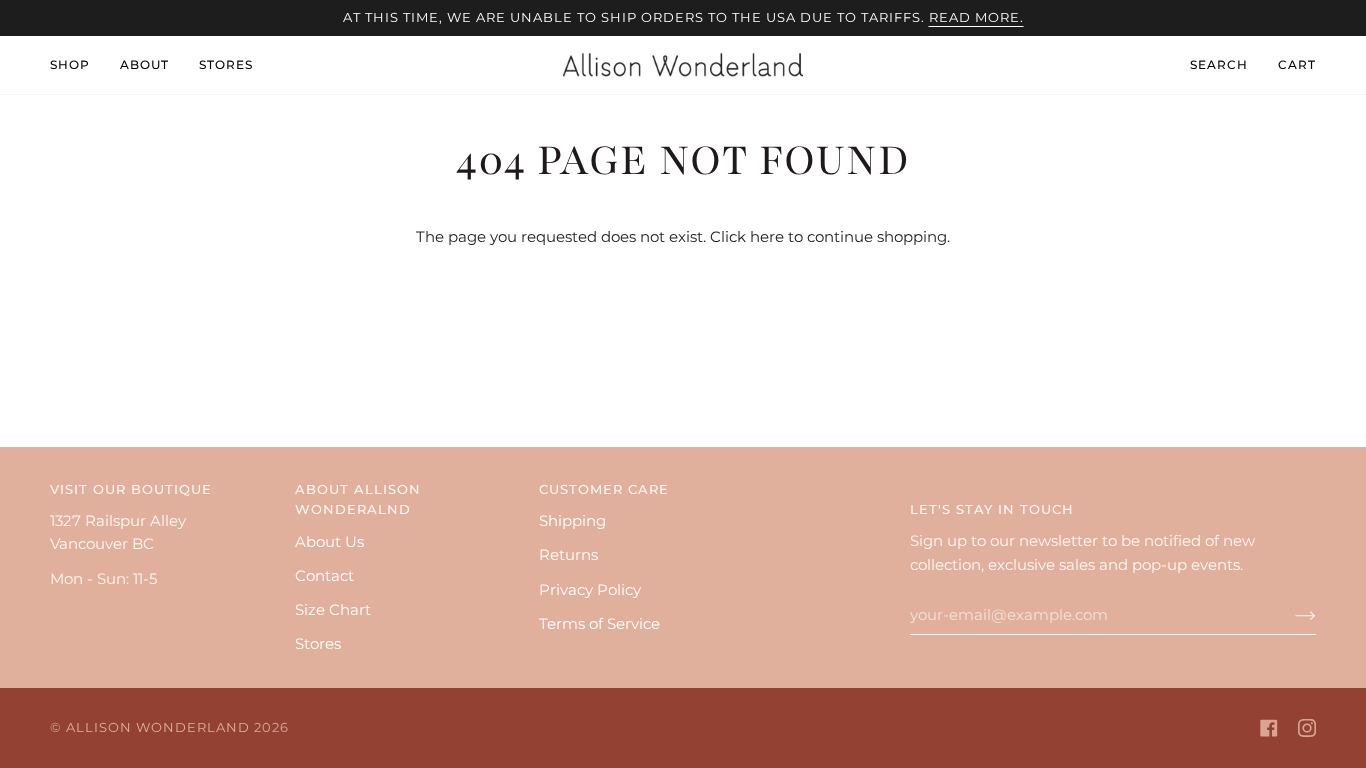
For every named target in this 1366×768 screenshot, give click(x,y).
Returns (568, 555)
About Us (329, 542)
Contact (324, 576)
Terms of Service (599, 624)
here (767, 237)
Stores (318, 644)
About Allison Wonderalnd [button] (358, 499)
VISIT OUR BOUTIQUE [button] (131, 489)
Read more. (976, 17)
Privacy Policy (590, 590)
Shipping (572, 521)
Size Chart (333, 610)
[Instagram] (1307, 728)
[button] (77, 65)
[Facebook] (1269, 728)
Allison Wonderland (158, 727)
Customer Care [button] (604, 489)
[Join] (1289, 615)
